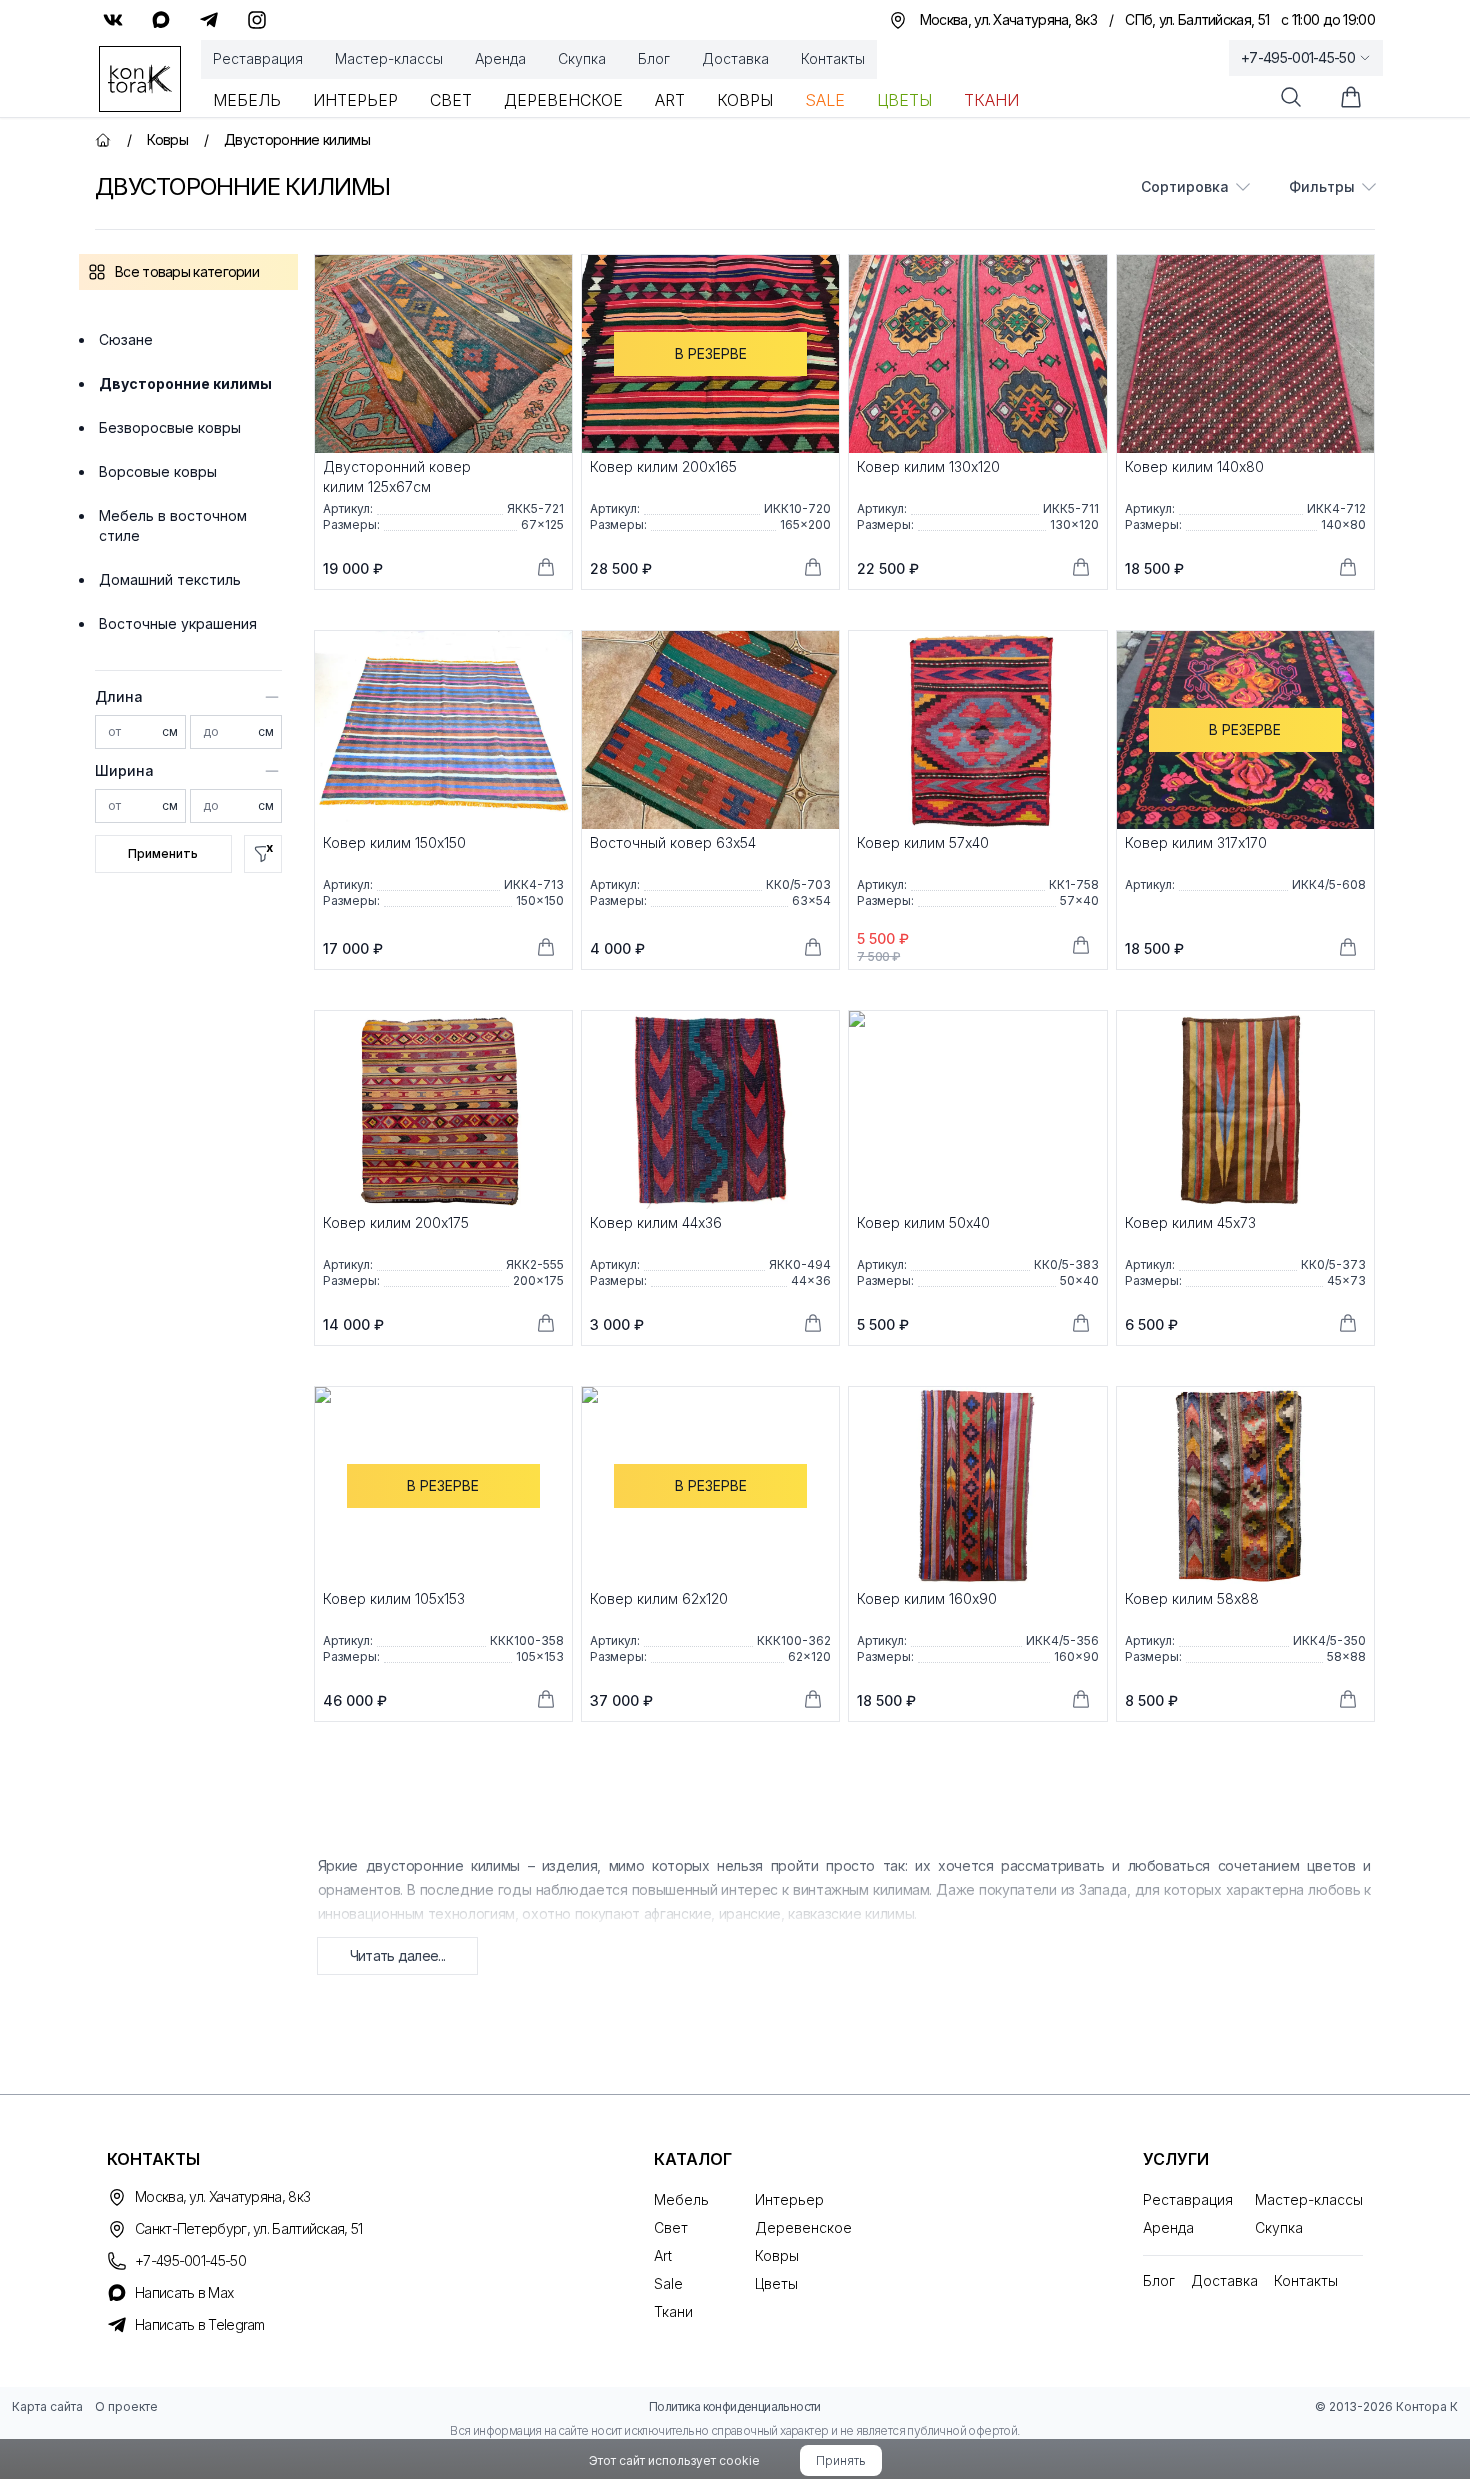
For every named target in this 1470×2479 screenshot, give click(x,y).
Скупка (582, 58)
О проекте (126, 2406)
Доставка (735, 58)
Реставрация (258, 58)
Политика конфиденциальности (735, 2406)
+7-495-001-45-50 (1298, 57)
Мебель (247, 100)
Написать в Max (184, 2292)
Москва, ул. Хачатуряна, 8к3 (222, 2196)
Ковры (745, 100)
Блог (654, 58)
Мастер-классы (389, 58)
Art (670, 100)
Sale (825, 100)
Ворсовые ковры (158, 471)
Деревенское (563, 100)
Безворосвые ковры (170, 427)
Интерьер (355, 100)
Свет (451, 100)
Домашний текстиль (170, 579)
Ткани (991, 100)
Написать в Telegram (200, 2324)
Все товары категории (187, 271)
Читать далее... (398, 1955)
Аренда (500, 58)
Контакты (833, 58)
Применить (163, 853)
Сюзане (126, 339)
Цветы (904, 100)
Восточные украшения (178, 623)
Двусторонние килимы (185, 383)
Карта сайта (47, 2406)
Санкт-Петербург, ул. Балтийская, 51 (249, 2228)
